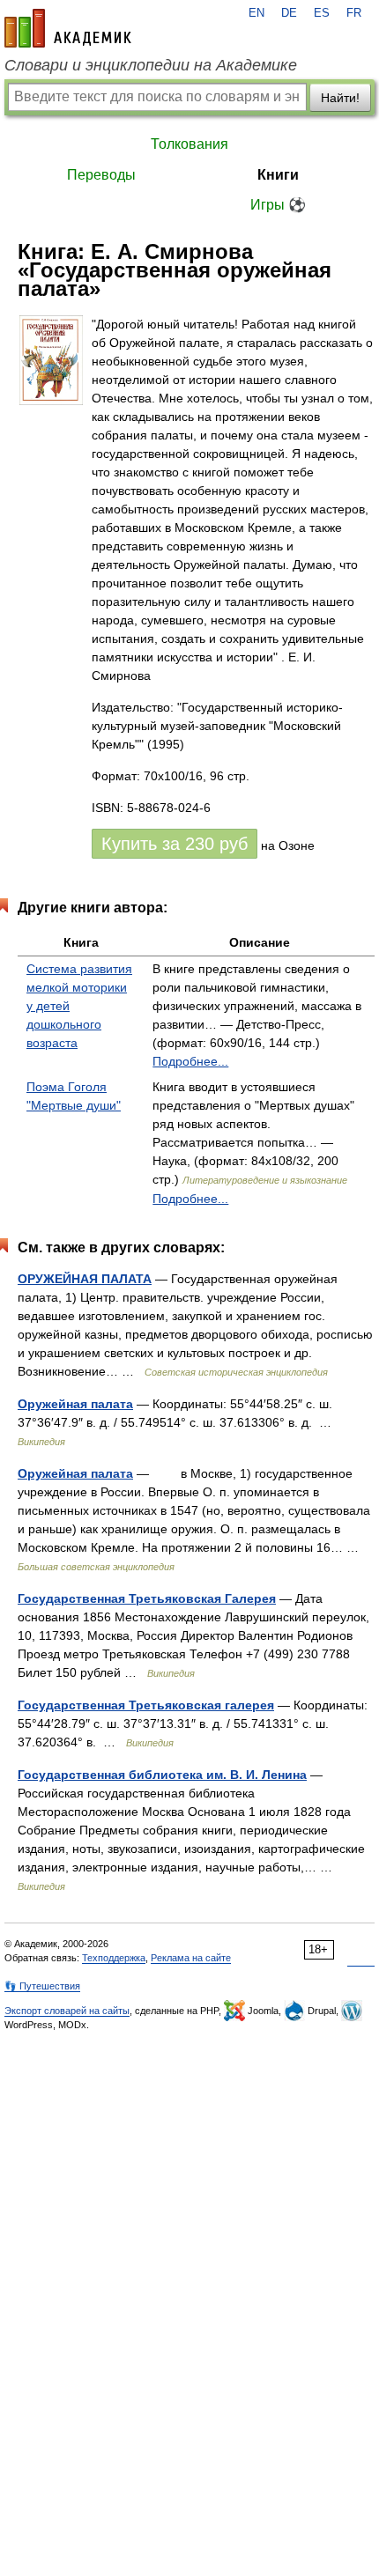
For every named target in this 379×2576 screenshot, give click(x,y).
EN (256, 13)
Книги (278, 175)
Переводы (101, 175)
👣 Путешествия (42, 1986)
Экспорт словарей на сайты (67, 2011)
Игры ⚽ (278, 205)
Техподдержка (114, 1958)
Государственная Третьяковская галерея (146, 1705)
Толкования (189, 144)
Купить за (175, 844)
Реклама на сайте (191, 1958)
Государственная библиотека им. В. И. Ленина (162, 1775)
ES (322, 13)
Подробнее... (190, 1061)
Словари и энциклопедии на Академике (151, 65)
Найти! (340, 98)
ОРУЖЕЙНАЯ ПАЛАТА (85, 1279)
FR (354, 13)
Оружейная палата (75, 1404)
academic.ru (68, 28)
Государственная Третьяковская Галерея (147, 1598)
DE (289, 13)
